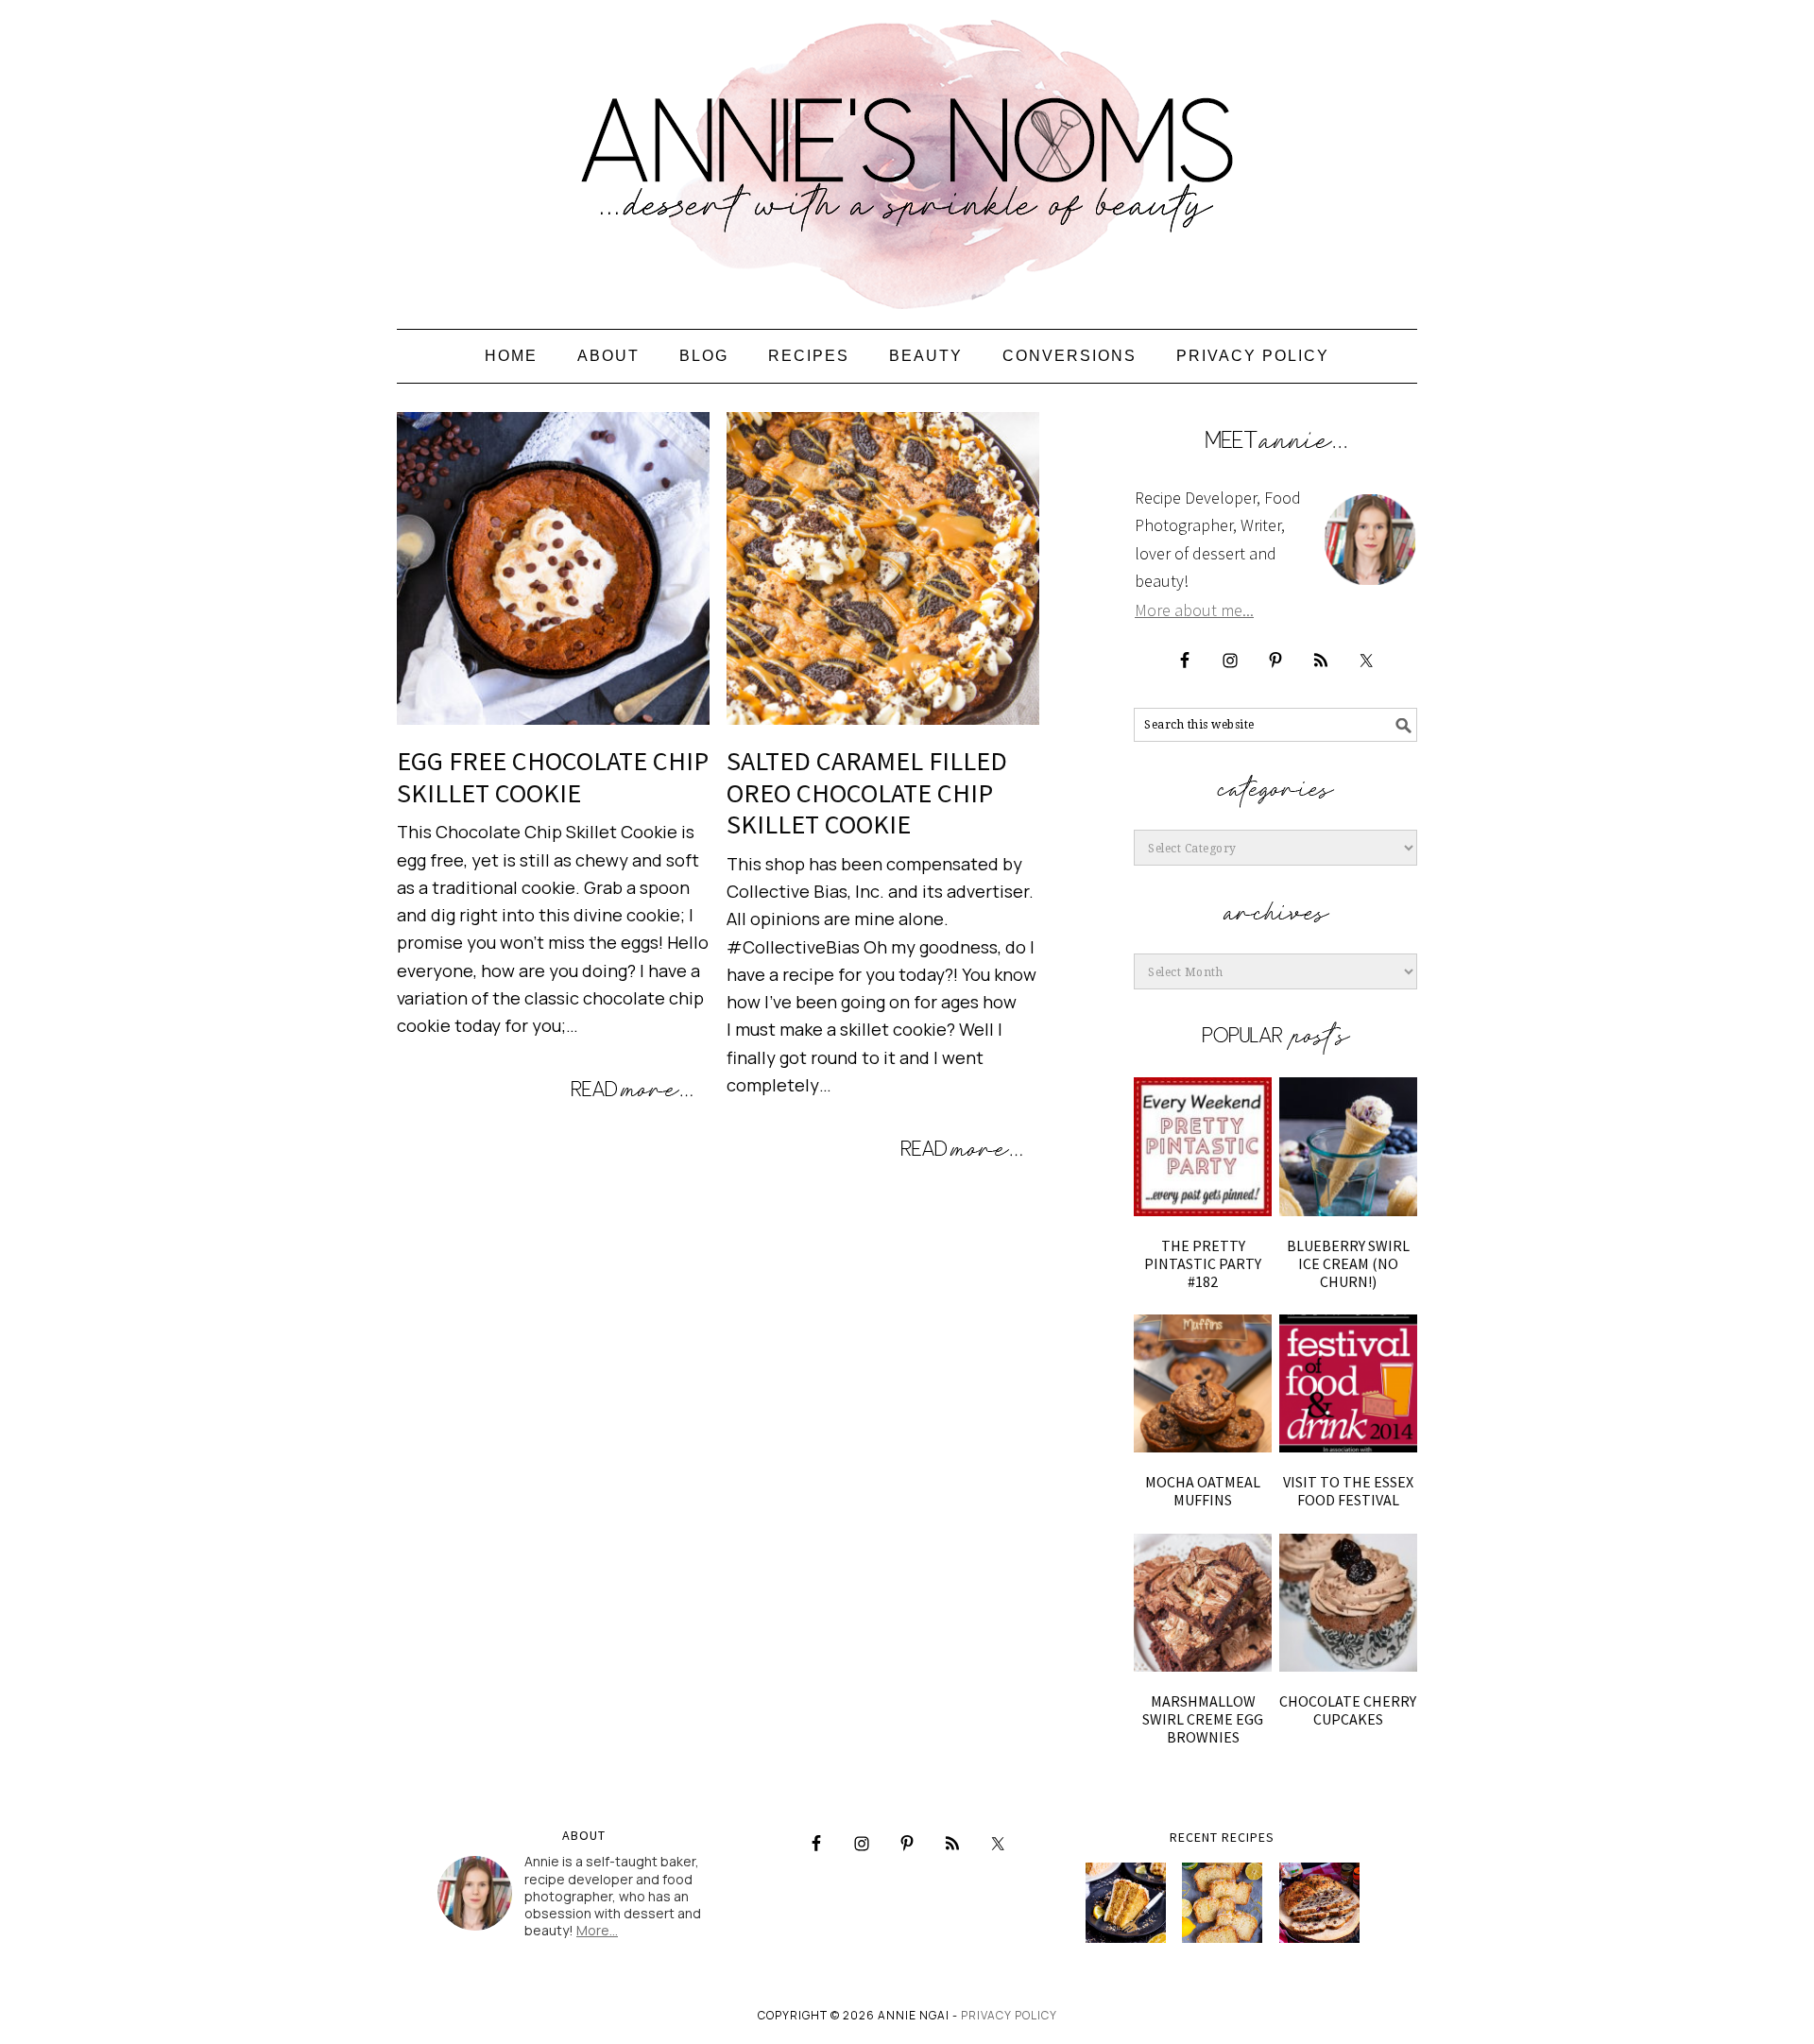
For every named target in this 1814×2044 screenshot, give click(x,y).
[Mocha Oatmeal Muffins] (1203, 1383)
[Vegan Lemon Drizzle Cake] (1222, 1903)
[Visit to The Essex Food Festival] (1348, 1383)
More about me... (1194, 610)
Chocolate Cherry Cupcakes (1348, 1710)
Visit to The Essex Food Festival (1348, 1491)
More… (597, 1930)
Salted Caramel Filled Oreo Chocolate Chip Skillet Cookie (867, 792)
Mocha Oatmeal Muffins (1203, 1491)
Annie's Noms (907, 156)
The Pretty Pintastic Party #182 (1203, 1263)
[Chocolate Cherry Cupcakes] (1348, 1603)
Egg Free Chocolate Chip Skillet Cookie (553, 777)
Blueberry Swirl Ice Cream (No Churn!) (1348, 1263)
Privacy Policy (1009, 2015)
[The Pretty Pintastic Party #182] (1203, 1146)
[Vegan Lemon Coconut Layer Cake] (1126, 1903)
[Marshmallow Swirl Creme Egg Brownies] (1203, 1603)
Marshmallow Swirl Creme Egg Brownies (1203, 1719)
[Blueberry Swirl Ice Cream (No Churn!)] (1348, 1146)
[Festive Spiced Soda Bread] (1319, 1903)
